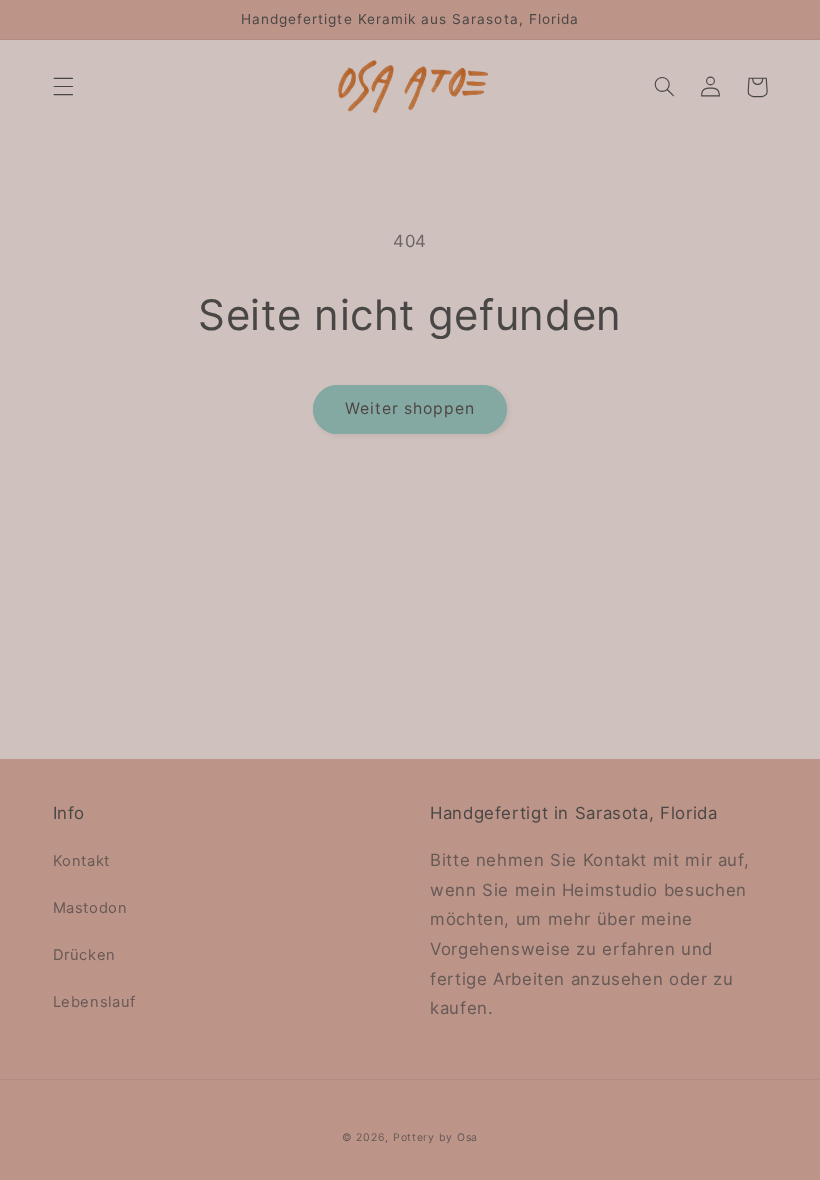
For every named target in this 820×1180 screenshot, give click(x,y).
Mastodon (90, 908)
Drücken (84, 955)
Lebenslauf (94, 1002)
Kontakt (81, 861)
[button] (63, 87)
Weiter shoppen (410, 408)
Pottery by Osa (435, 1137)
